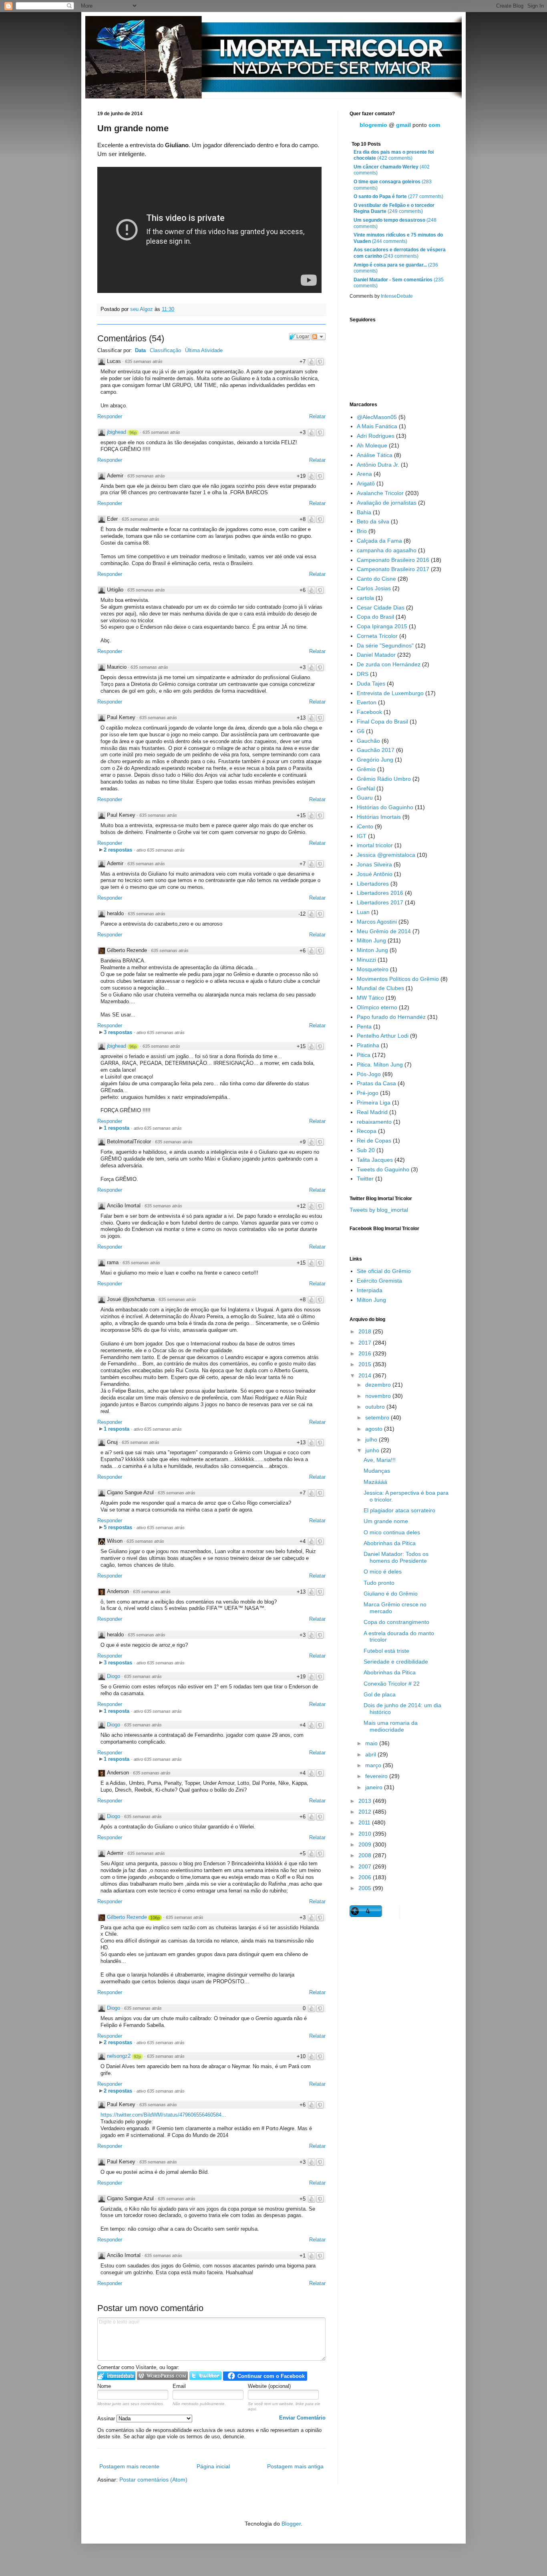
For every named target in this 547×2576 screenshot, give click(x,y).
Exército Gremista (379, 1281)
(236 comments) (396, 268)
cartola (365, 598)
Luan (363, 912)
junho (373, 1450)
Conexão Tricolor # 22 (392, 1684)
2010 (366, 1834)
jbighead (117, 432)
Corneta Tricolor (377, 636)
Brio (362, 531)
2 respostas (119, 850)
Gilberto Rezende (127, 1917)
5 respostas (119, 1527)
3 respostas (119, 1032)
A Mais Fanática (377, 426)
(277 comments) (398, 196)
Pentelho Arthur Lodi (383, 1036)
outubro (376, 1407)
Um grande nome (386, 1521)
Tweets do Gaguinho (383, 1169)
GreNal (366, 788)
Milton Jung (371, 940)
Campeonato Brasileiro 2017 (393, 569)
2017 (366, 1343)
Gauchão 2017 (376, 750)
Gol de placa (380, 1694)
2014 (366, 1375)
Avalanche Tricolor (380, 493)
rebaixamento (374, 1122)
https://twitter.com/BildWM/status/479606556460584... (163, 2115)
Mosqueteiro (373, 969)
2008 (366, 1855)
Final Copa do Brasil (382, 722)
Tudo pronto (379, 1583)
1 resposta (117, 1128)
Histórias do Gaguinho (385, 807)
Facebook (369, 712)
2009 (366, 1844)
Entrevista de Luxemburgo (390, 693)
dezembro (379, 1385)
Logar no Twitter (205, 2376)
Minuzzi (366, 960)
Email (179, 2386)
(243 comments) (400, 253)
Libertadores (373, 884)
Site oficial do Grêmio (384, 1271)
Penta (364, 1026)
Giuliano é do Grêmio (391, 1594)
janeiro (375, 1787)
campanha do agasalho (387, 550)
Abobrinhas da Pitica (390, 1543)
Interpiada (370, 1290)
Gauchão (368, 741)
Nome (104, 2386)
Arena (364, 474)
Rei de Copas (374, 1141)
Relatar (317, 416)
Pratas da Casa (376, 1083)
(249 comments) (394, 208)
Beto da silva (373, 521)
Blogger (291, 2524)
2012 (366, 1812)
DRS (363, 674)
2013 (366, 1801)
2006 (366, 1877)
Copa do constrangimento (396, 1622)
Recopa (367, 1131)
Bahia (364, 512)
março (374, 1765)
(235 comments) (399, 283)
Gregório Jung (375, 760)
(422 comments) (394, 155)
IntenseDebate (397, 296)
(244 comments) (398, 238)
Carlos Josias (374, 588)
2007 (366, 1866)
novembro (379, 1396)
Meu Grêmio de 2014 (384, 931)
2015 (366, 1364)
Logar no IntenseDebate (116, 2376)
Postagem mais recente (129, 2466)
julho (372, 1439)
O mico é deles (383, 1572)
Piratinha (368, 1045)
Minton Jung (372, 950)
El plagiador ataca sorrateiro (399, 1510)
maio (372, 1743)
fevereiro (377, 1776)
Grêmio (366, 769)
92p (137, 2057)
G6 (361, 731)
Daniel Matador (376, 655)
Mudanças (377, 1471)
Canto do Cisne (376, 579)
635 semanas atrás (144, 361)
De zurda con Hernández (389, 664)
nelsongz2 (119, 2056)
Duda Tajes (371, 684)
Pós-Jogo (369, 1074)
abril (371, 1754)
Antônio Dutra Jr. (378, 465)
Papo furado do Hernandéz (391, 1017)
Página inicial (213, 2466)
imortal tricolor (375, 845)
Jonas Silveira (374, 864)
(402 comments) (392, 170)
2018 (366, 1331)
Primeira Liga (374, 1103)
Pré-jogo (368, 1093)
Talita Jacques (375, 1160)
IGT (362, 836)
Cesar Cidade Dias (381, 607)
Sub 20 (366, 1150)
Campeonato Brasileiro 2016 (393, 560)
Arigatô (366, 483)
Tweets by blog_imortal (379, 1210)
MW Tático (370, 998)
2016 (366, 1353)
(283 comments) (393, 185)
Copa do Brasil (375, 617)
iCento (365, 826)
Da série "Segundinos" (385, 646)
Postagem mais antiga (295, 2466)
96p (133, 433)
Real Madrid (372, 1112)
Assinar (107, 2419)
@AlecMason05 (377, 417)
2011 (365, 1822)
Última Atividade (204, 350)
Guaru (365, 798)
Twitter (365, 1179)
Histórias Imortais (379, 817)
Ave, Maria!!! (380, 1460)
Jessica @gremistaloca (386, 855)
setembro (378, 1417)
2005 (366, 1888)
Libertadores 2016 (380, 893)
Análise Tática (375, 455)
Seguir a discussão (318, 337)
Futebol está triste (386, 1651)
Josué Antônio (375, 874)
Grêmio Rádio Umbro (384, 779)
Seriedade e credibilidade (396, 1662)
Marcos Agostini (377, 922)
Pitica (364, 1055)
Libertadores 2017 (380, 902)
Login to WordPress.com (162, 2376)
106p (155, 1918)
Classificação (165, 350)
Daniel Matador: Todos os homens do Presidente (396, 1557)
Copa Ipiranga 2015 (382, 626)
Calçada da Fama (379, 541)
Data (140, 350)
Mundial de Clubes (380, 988)
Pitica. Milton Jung (380, 1064)
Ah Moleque (372, 445)
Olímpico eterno (377, 1007)
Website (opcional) (269, 2386)
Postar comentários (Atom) (153, 2480)
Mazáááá (375, 1482)
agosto (375, 1429)
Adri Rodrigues (376, 436)
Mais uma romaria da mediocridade (391, 1726)
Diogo (114, 1676)
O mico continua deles (392, 1532)
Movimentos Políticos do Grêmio (398, 979)
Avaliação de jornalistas (387, 503)
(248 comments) (395, 223)
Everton (367, 702)
